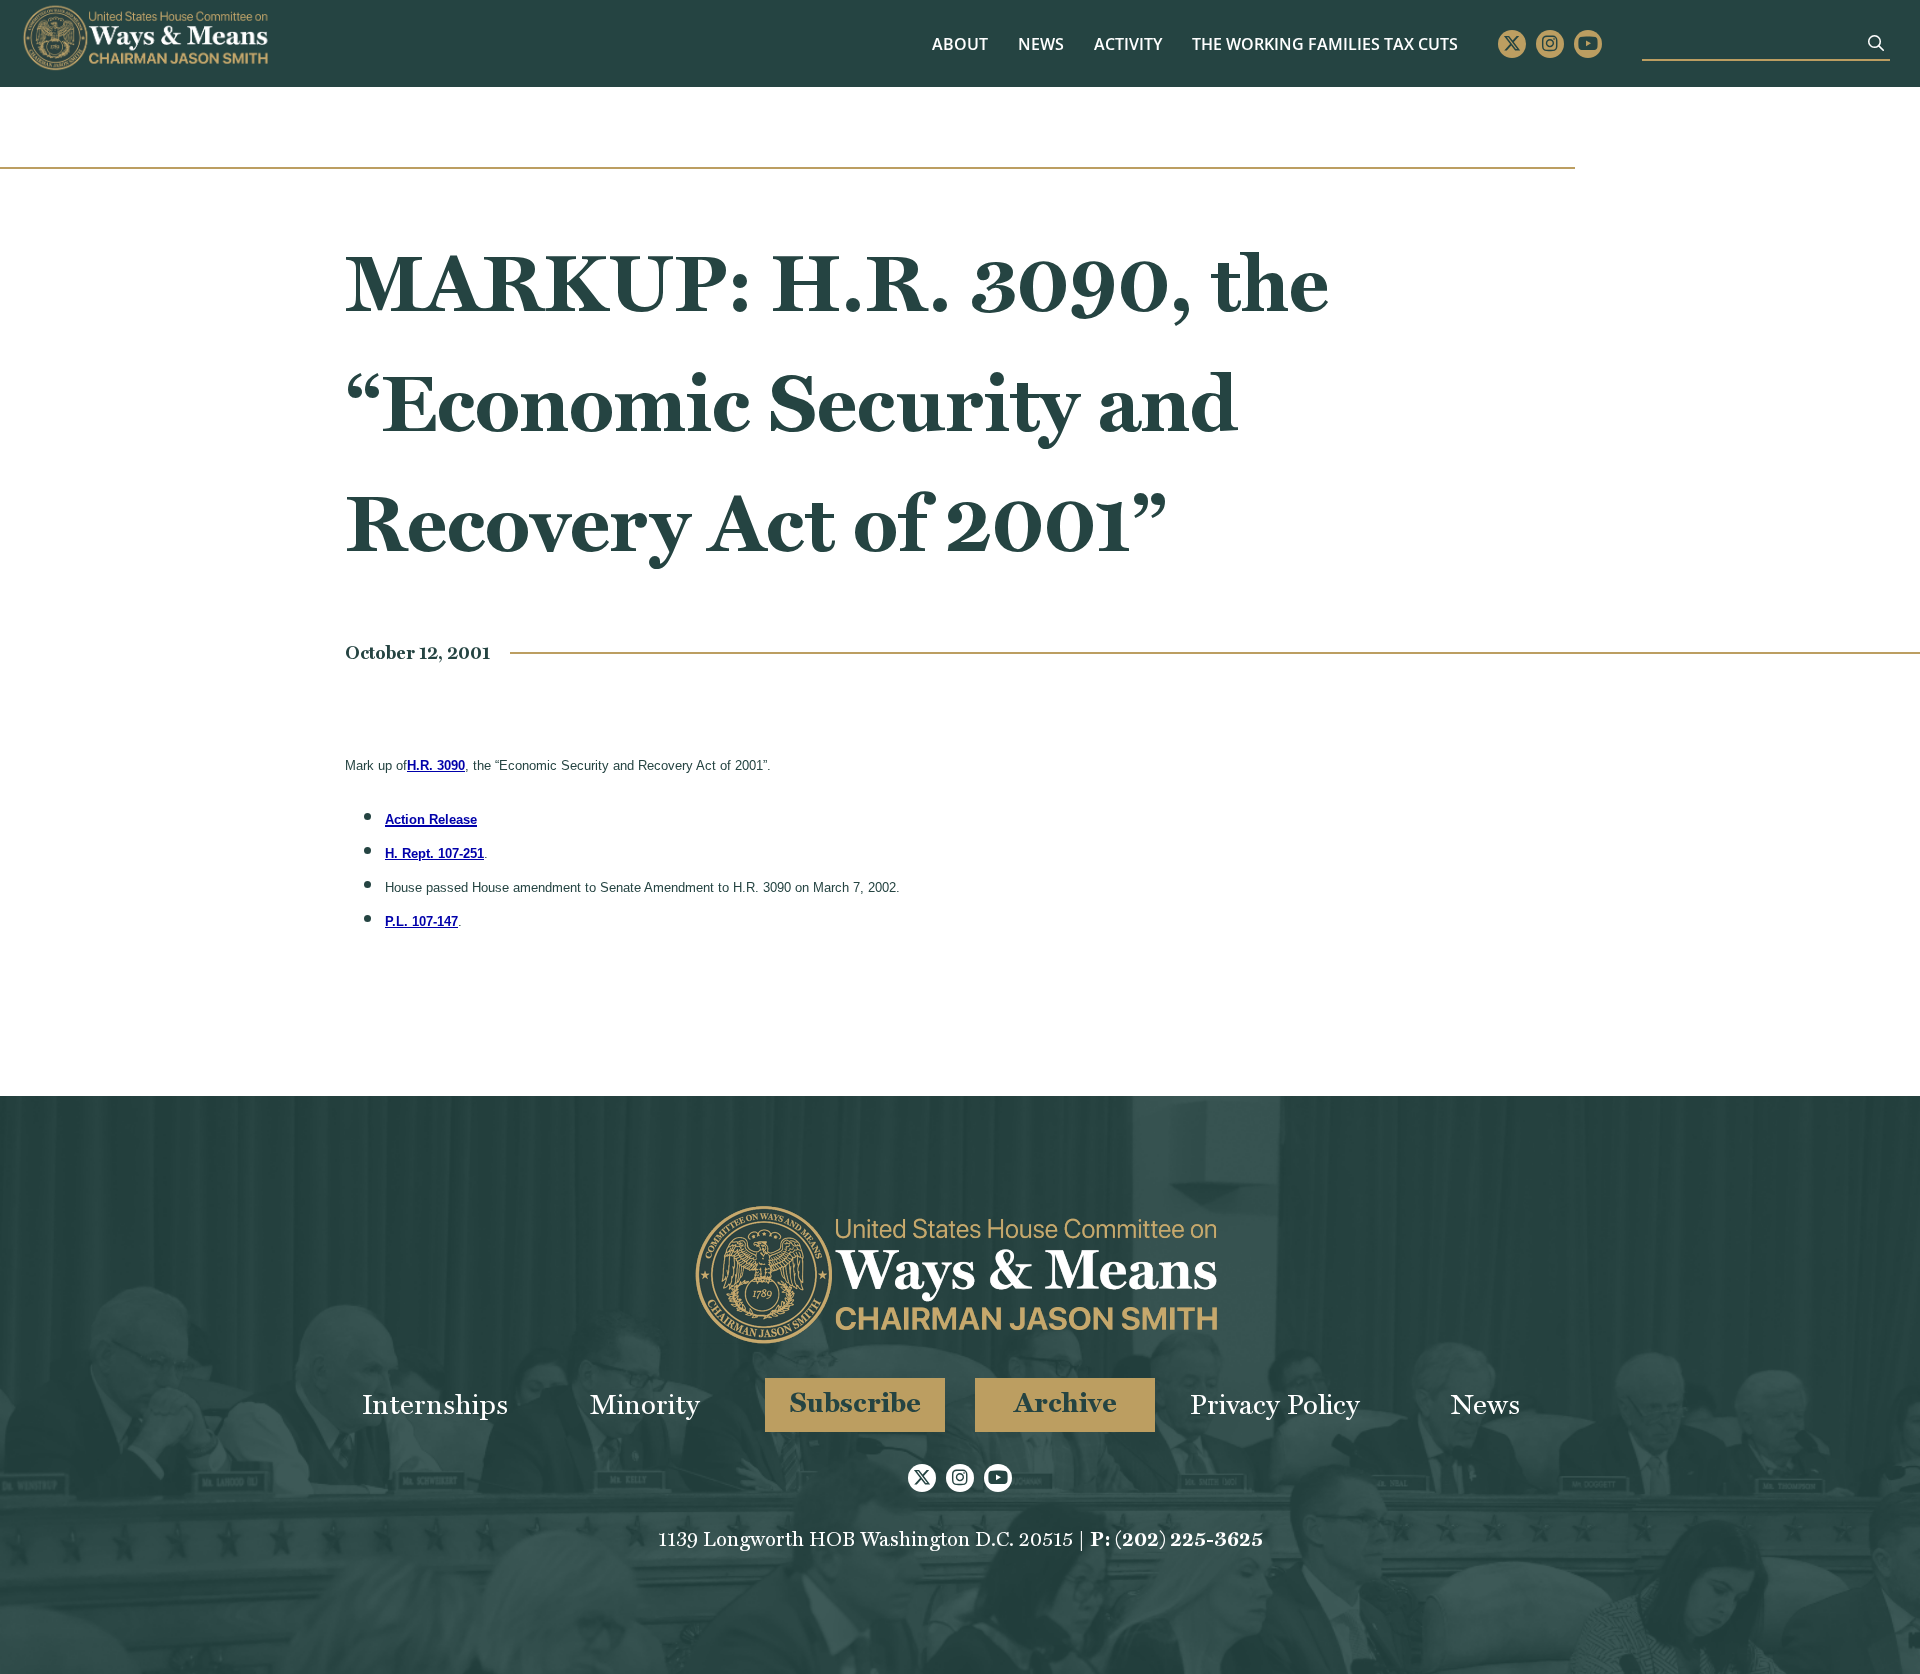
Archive (1065, 1402)
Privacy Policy (1275, 1404)
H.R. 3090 (436, 765)
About (960, 44)
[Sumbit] (1876, 43)
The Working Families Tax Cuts (1325, 44)
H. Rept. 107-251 (434, 853)
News (1041, 44)
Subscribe (855, 1402)
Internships (435, 1404)
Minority (645, 1404)
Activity (1128, 44)
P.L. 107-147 (421, 921)
